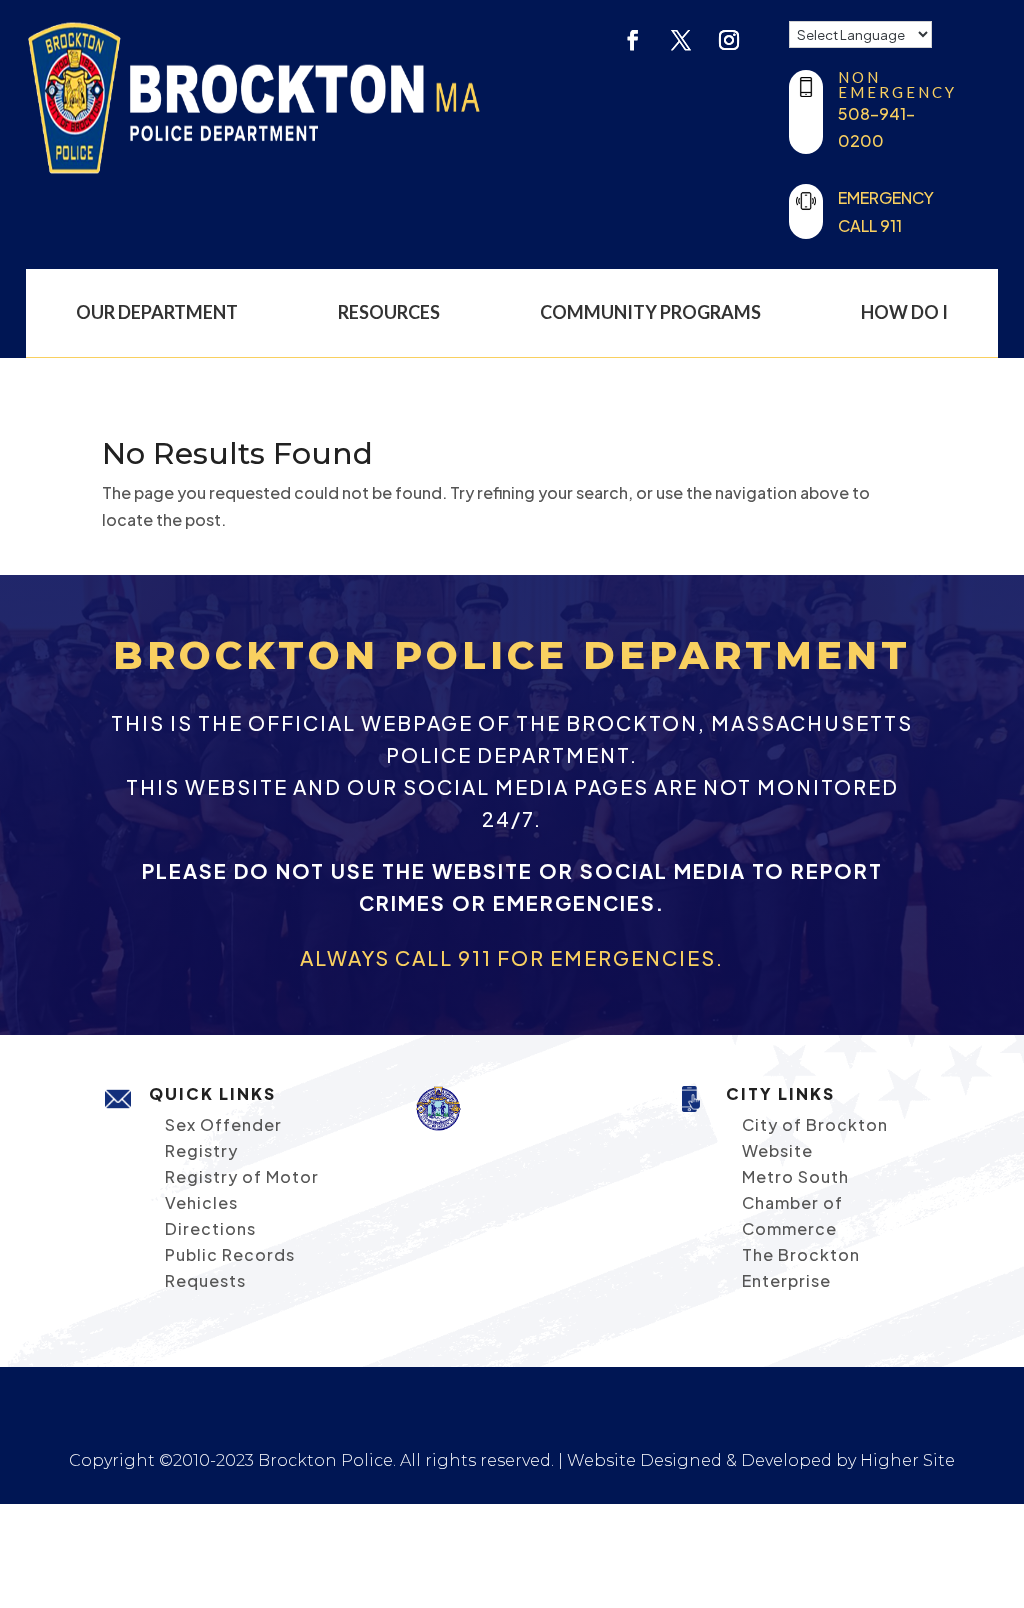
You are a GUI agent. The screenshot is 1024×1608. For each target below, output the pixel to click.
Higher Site (907, 1460)
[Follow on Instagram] (729, 40)
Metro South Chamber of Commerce (795, 1202)
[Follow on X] (681, 40)
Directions (210, 1228)
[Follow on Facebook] (633, 40)
